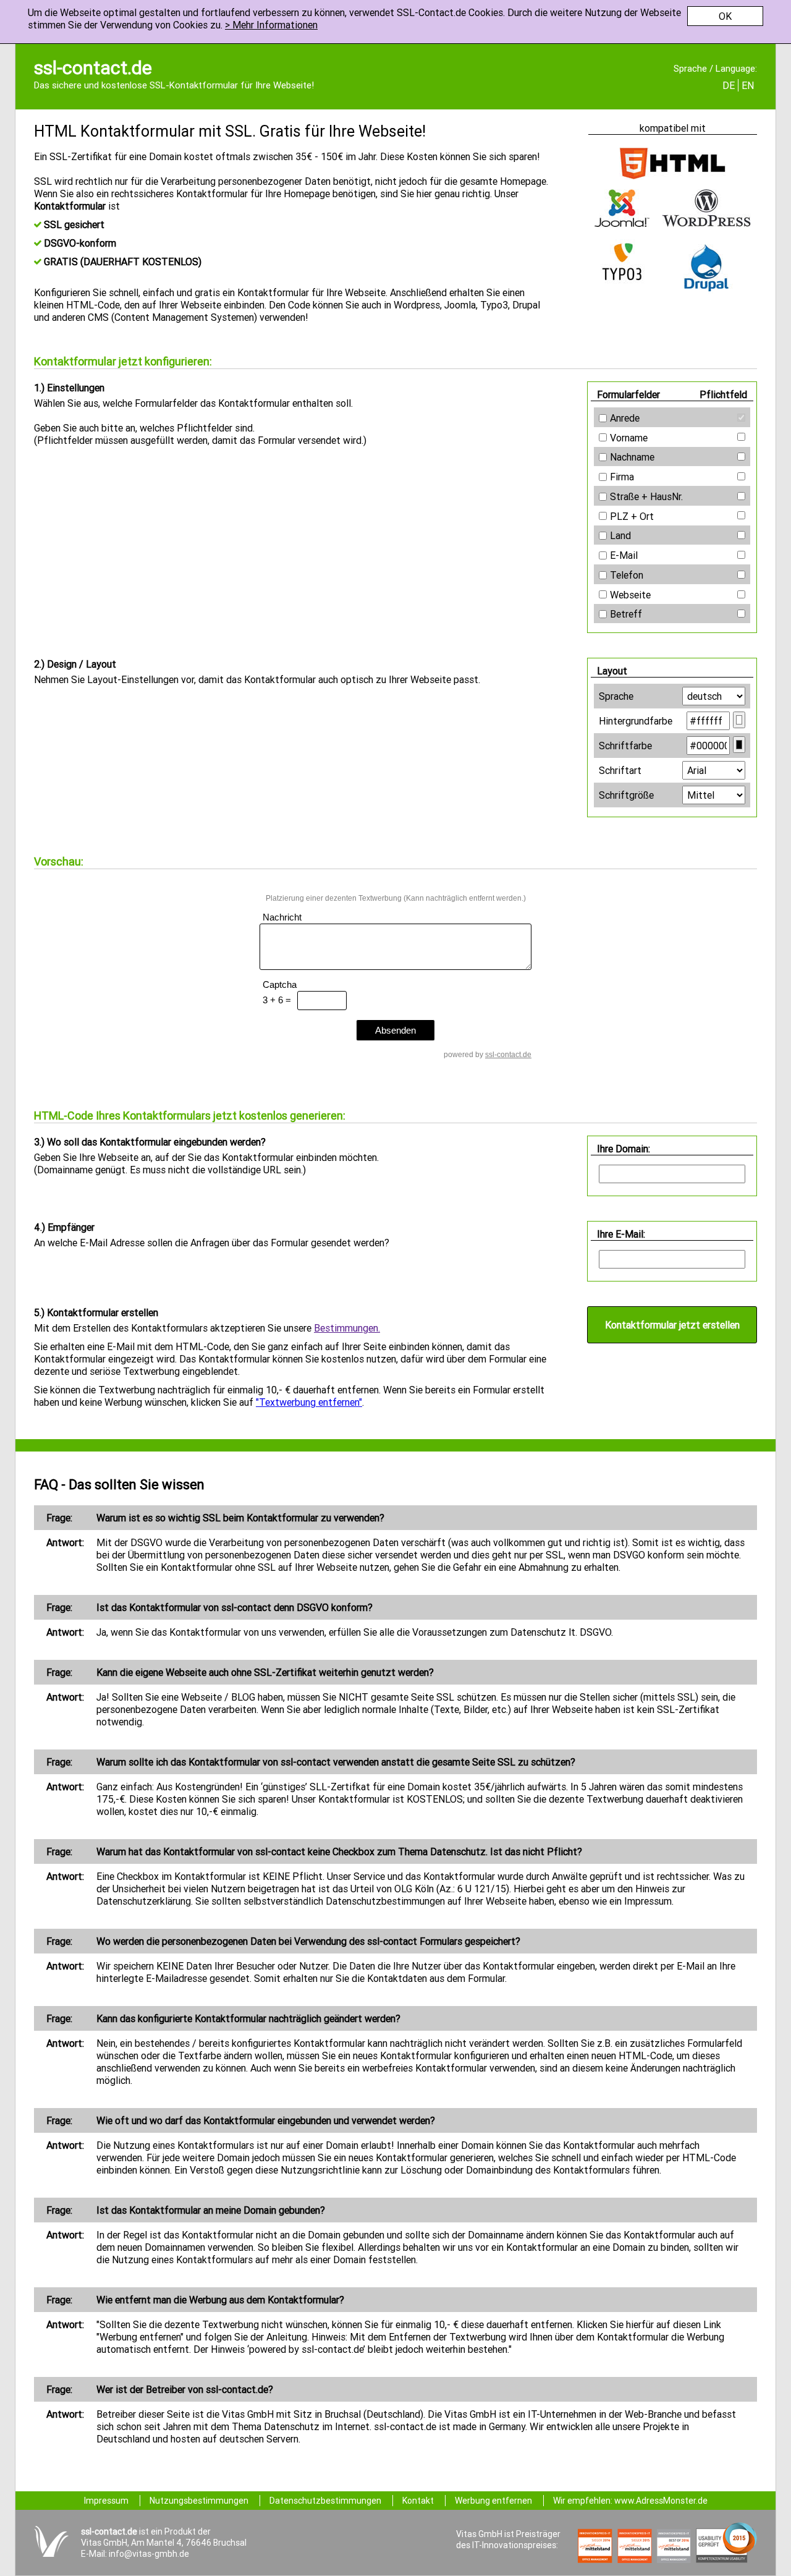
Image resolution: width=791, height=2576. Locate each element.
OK (725, 16)
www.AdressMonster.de (661, 2501)
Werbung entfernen (493, 2501)
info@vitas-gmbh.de (149, 2554)
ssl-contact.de (93, 68)
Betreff (626, 614)
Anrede (625, 418)
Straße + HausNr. (646, 496)
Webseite (630, 595)
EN (748, 85)
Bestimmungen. (347, 1328)
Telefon (627, 575)
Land (620, 535)
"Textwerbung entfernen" (309, 1402)
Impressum (106, 2501)
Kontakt (418, 2501)
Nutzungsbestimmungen (199, 2501)
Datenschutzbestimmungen (325, 2501)
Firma (622, 477)
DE (729, 85)
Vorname (629, 438)
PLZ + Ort (632, 516)
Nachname (632, 457)
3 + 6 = (277, 1000)
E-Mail (624, 555)
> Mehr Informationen (271, 25)
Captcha (280, 984)
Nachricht (282, 917)
